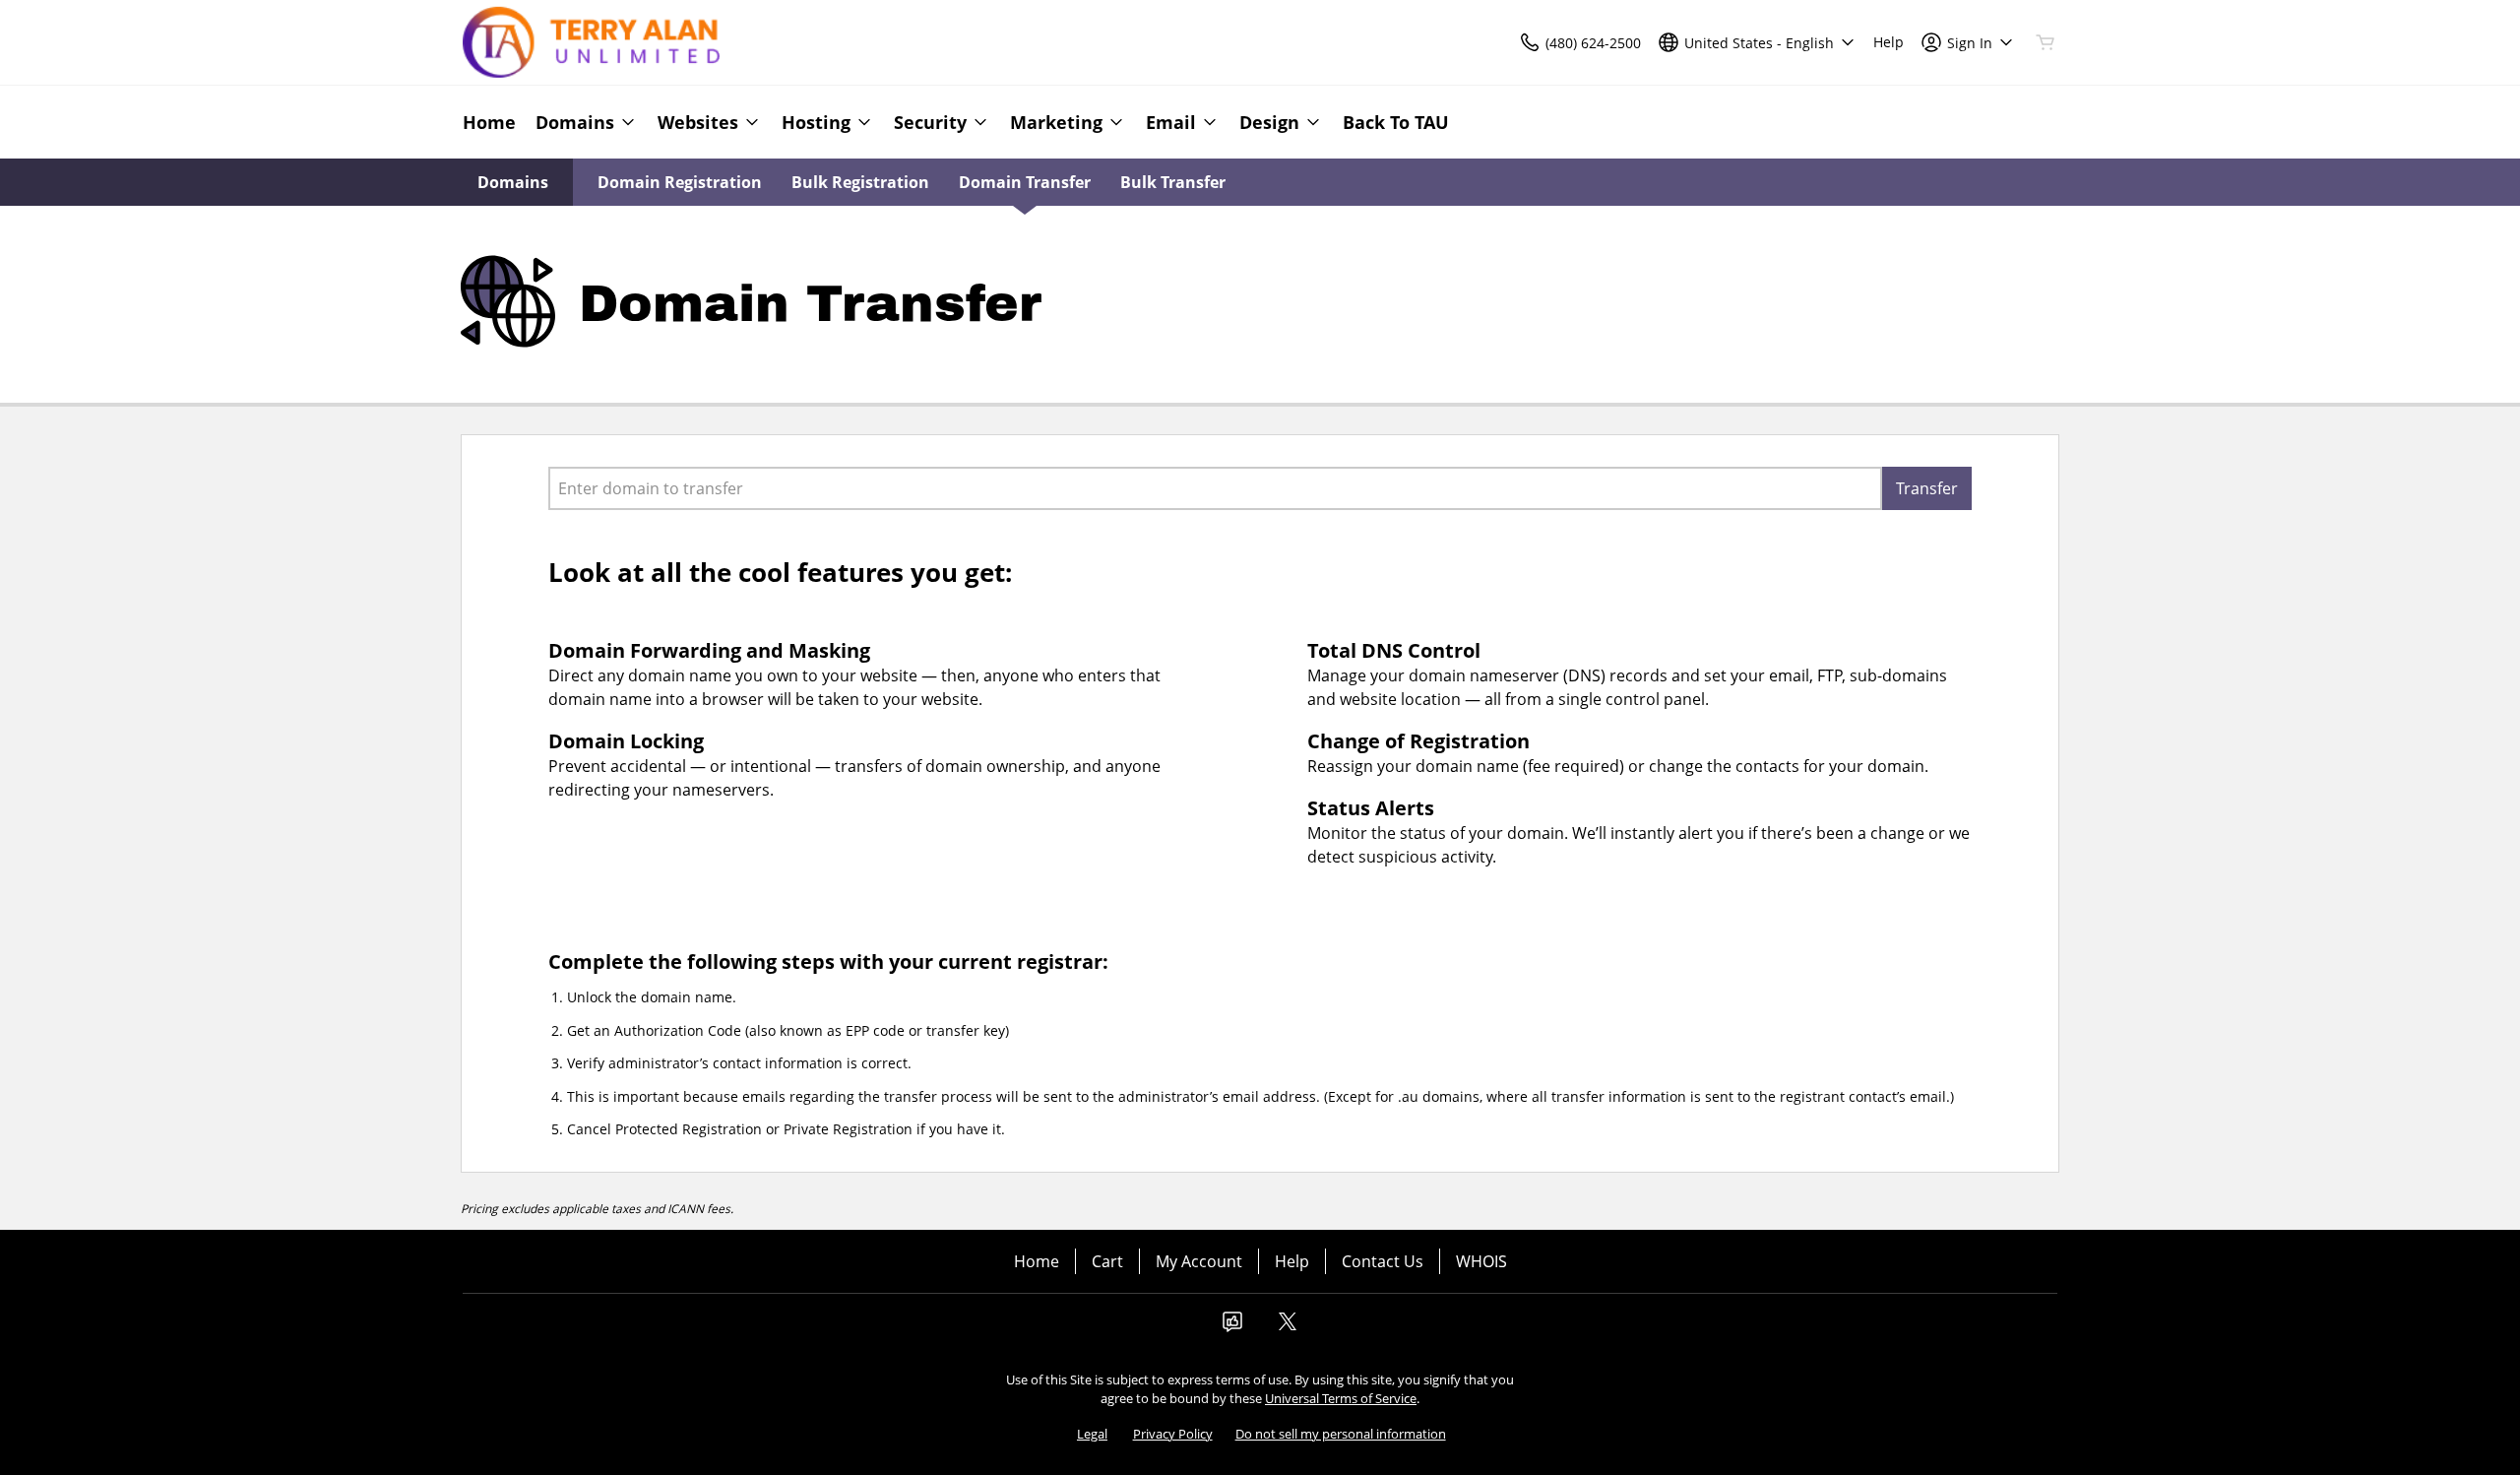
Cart (1107, 1261)
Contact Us (1383, 1261)
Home (1037, 1261)
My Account (1199, 1261)
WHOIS (1481, 1261)
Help (1292, 1261)
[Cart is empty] (2046, 42)
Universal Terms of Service (1341, 1398)
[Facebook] (1232, 1327)
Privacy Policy (1173, 1434)
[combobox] (1215, 488)
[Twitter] (1288, 1327)
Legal (1092, 1434)
